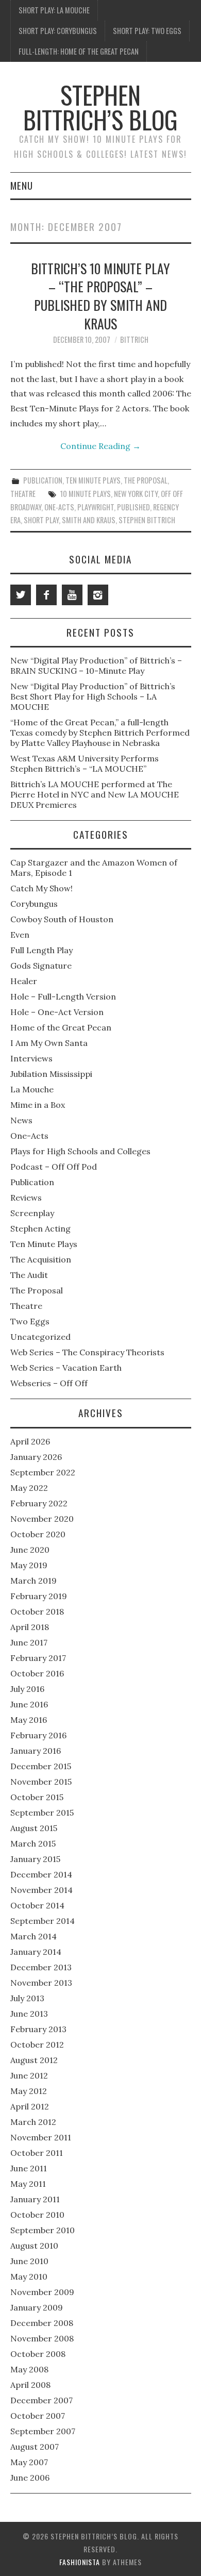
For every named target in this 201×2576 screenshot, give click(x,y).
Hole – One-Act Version (57, 1012)
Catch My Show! (41, 888)
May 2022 (29, 1488)
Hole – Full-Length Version (63, 996)
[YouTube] (72, 595)
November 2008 (42, 2338)
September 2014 (43, 1921)
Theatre (23, 494)
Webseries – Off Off (49, 1383)
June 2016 (29, 1704)
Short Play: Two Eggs (147, 31)
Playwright (96, 507)
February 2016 (38, 1735)
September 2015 (42, 1813)
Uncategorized (40, 1337)
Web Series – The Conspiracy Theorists (87, 1352)
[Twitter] (21, 595)
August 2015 (34, 1828)
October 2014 (37, 1905)
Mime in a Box (38, 1105)
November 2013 (41, 1983)
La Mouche (32, 1089)
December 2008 (42, 2323)
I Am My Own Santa (49, 1043)
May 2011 (28, 2184)
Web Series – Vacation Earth (66, 1368)
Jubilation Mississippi (51, 1074)
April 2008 (30, 2385)
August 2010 (34, 2246)
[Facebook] (46, 595)
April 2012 (30, 2106)
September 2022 (43, 1472)
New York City (136, 494)
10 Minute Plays (86, 494)
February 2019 (39, 1596)
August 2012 (34, 2060)
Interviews (31, 1058)
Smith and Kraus (89, 520)
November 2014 (41, 1890)
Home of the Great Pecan (61, 1027)
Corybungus (34, 904)
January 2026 (36, 1457)
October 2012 (37, 2045)
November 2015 (41, 1782)
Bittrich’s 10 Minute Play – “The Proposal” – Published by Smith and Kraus (100, 296)
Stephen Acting (40, 1228)
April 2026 (30, 1441)
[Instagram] (98, 595)
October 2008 (38, 2354)
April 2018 (30, 1627)
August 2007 (35, 2447)
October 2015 (37, 1797)
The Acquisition (41, 1259)
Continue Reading (100, 446)
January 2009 (37, 2307)
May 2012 (29, 2091)
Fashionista (80, 2562)
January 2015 (35, 1859)
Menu (22, 185)
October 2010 (37, 2215)
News (21, 1120)
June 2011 (29, 2168)
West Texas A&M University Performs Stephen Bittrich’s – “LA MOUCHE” (85, 763)
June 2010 (29, 2261)
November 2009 (42, 2292)
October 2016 (37, 1673)
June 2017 (29, 1642)
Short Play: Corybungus (58, 31)
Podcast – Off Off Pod (54, 1167)
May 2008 (29, 2369)
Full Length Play (41, 950)
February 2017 (38, 1658)
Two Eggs (30, 1321)
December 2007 (41, 2400)
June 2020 (30, 1550)
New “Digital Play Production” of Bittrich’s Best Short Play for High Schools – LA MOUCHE (93, 696)
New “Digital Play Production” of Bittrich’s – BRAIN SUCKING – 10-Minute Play (96, 666)
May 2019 (29, 1565)
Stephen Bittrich (147, 520)
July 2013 (27, 1998)
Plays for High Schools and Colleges (80, 1151)
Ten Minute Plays (93, 480)
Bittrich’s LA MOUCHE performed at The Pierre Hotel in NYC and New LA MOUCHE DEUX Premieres (95, 794)
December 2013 (41, 1967)
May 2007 (29, 2462)
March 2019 (33, 1581)
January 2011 (35, 2199)
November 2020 (42, 1519)
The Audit (29, 1275)
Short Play (41, 520)
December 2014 (41, 1874)
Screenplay (32, 1213)
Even (20, 935)
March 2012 (33, 2122)
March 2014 (33, 1936)
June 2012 (29, 2075)
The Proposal (146, 480)
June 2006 (30, 2478)
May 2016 (29, 1720)
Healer (24, 981)
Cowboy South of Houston (62, 919)
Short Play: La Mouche (54, 10)
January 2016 (36, 1751)
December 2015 (41, 1766)
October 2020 (38, 1534)
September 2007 (43, 2431)
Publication (43, 480)
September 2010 (43, 2230)
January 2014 (36, 1952)
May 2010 (29, 2276)
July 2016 (27, 1689)
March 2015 (33, 1843)
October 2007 (38, 2416)
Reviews (26, 1198)
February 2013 (38, 2029)
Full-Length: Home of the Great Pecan (79, 51)
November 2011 (41, 2137)
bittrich (134, 339)
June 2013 (29, 2014)
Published (133, 507)
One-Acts (59, 507)
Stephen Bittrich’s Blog (100, 107)
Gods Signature (41, 966)
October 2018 (37, 1611)
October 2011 (37, 2153)
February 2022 (39, 1503)
